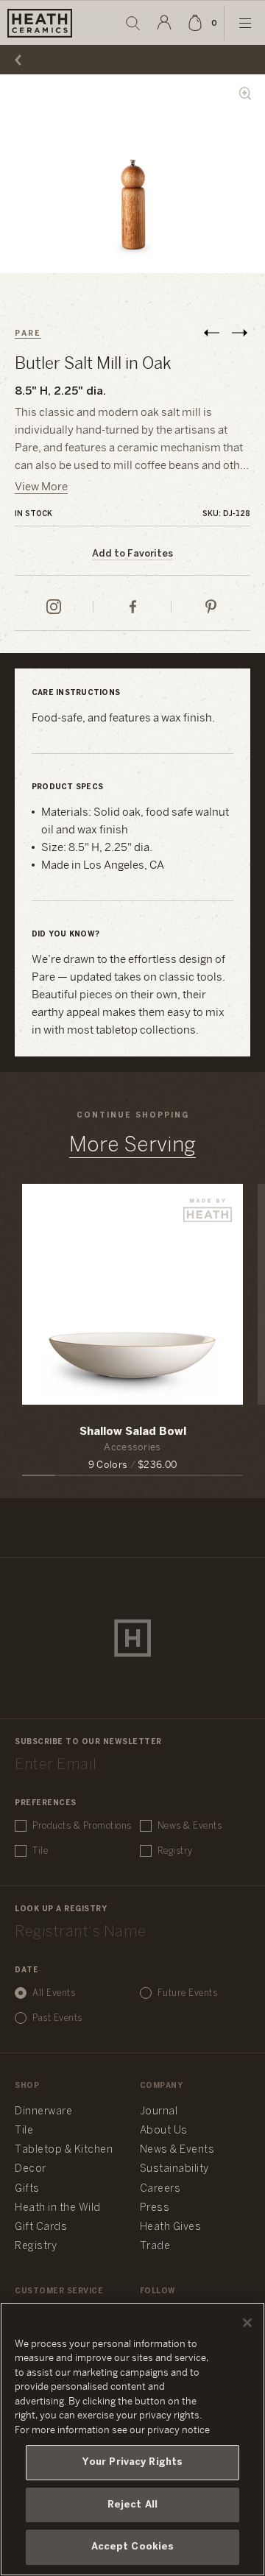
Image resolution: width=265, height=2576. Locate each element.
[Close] (247, 2323)
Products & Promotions (82, 1826)
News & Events (190, 1826)
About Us (164, 2131)
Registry (175, 1851)
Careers (160, 2189)
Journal (159, 2112)
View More (41, 487)
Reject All (132, 2505)
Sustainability (174, 2169)
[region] (132, 2439)
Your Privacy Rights (132, 2462)
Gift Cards (41, 2227)
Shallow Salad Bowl (133, 1432)
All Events (54, 1993)
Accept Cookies (133, 2547)
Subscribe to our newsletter (88, 1742)
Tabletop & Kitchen (64, 2150)
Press (155, 2208)
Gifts (27, 2189)
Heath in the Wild (58, 2208)
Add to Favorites (132, 554)
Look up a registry (61, 1909)
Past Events (57, 2018)
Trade (155, 2247)
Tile (40, 1851)
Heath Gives (171, 2227)
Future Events (188, 1993)
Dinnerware (43, 2112)
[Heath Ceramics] (132, 1638)
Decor (31, 2169)
